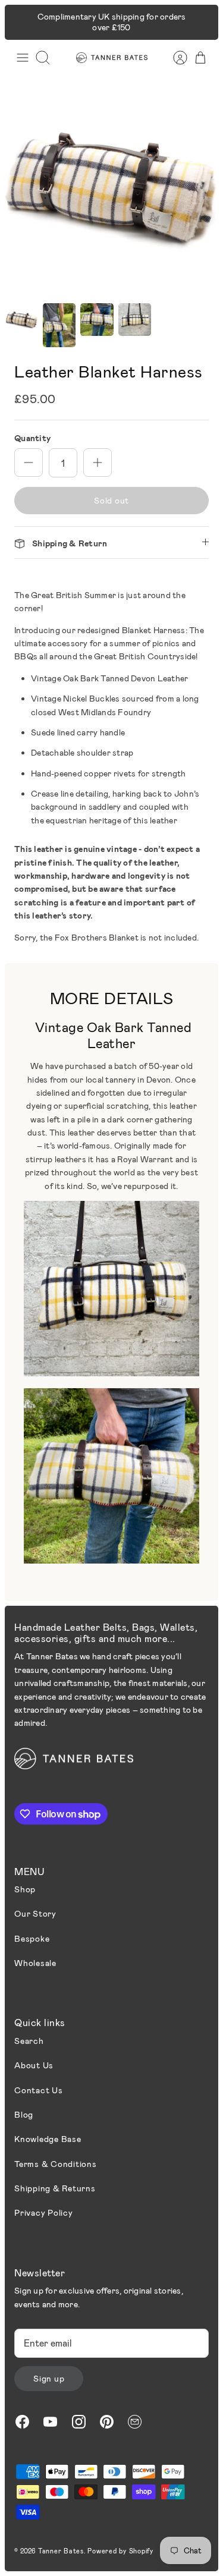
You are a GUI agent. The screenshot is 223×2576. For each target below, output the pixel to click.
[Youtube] (50, 2422)
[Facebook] (22, 2422)
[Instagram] (79, 2422)
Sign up (49, 2378)
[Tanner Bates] (112, 57)
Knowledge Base (48, 2139)
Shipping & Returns (55, 2188)
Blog (24, 2114)
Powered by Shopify (120, 2551)
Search (29, 2041)
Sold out (111, 500)
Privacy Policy (44, 2212)
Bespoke (32, 1938)
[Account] (174, 58)
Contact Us (39, 2090)
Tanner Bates (61, 2551)
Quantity (32, 438)
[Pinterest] (107, 2422)
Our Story (35, 1913)
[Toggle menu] (23, 58)
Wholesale (35, 1963)
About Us (34, 2065)
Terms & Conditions (56, 2164)
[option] (111, 187)
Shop (25, 1889)
